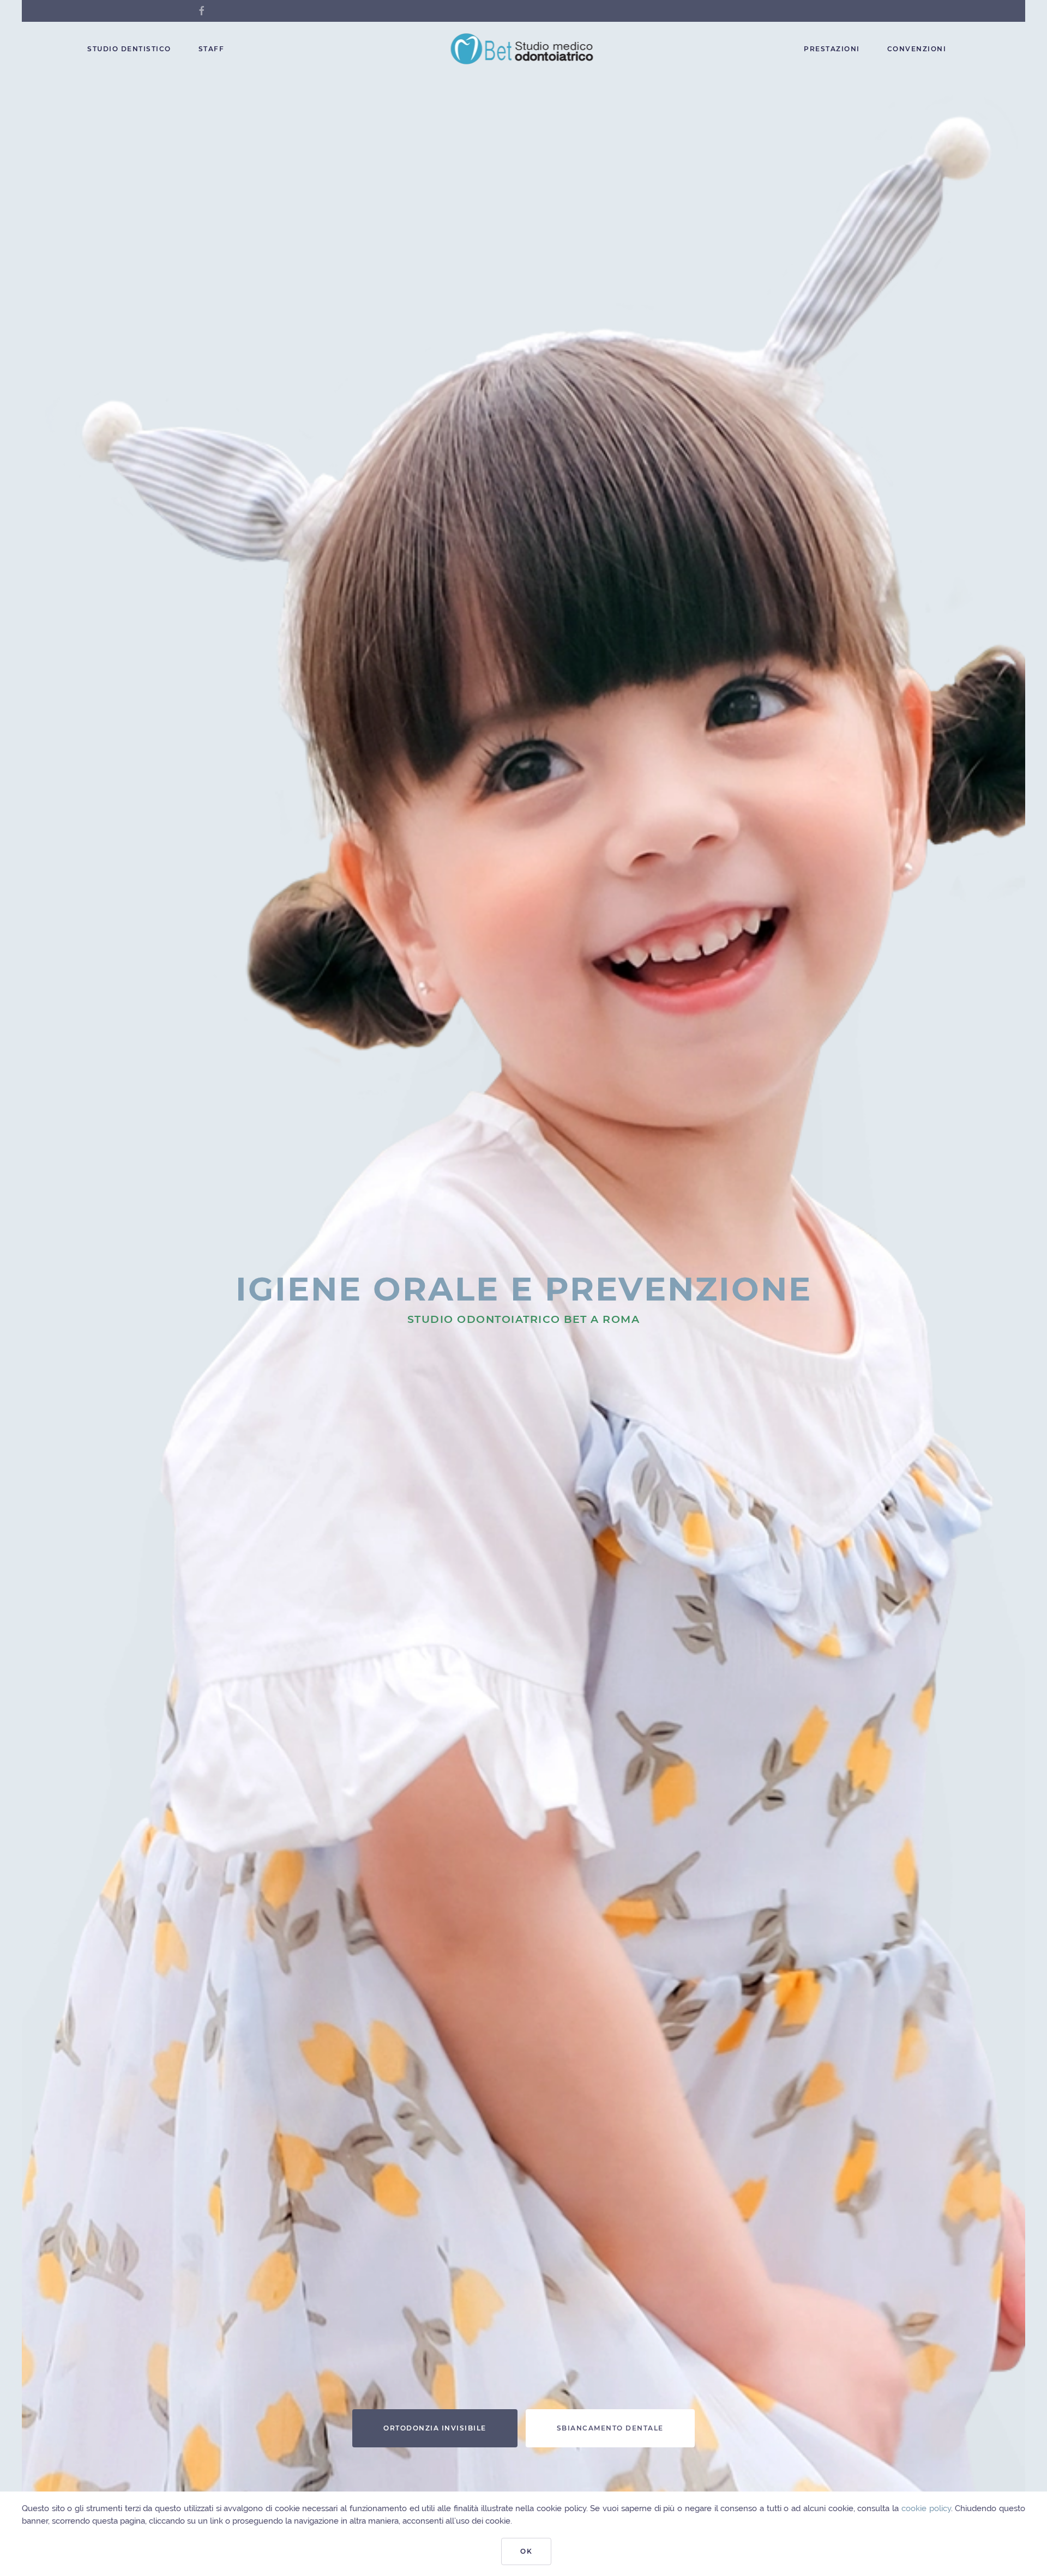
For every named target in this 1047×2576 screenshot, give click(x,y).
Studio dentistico (129, 49)
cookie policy (926, 2508)
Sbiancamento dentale (610, 2428)
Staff (212, 49)
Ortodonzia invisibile (435, 2428)
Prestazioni (832, 49)
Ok (526, 2551)
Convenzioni (917, 49)
